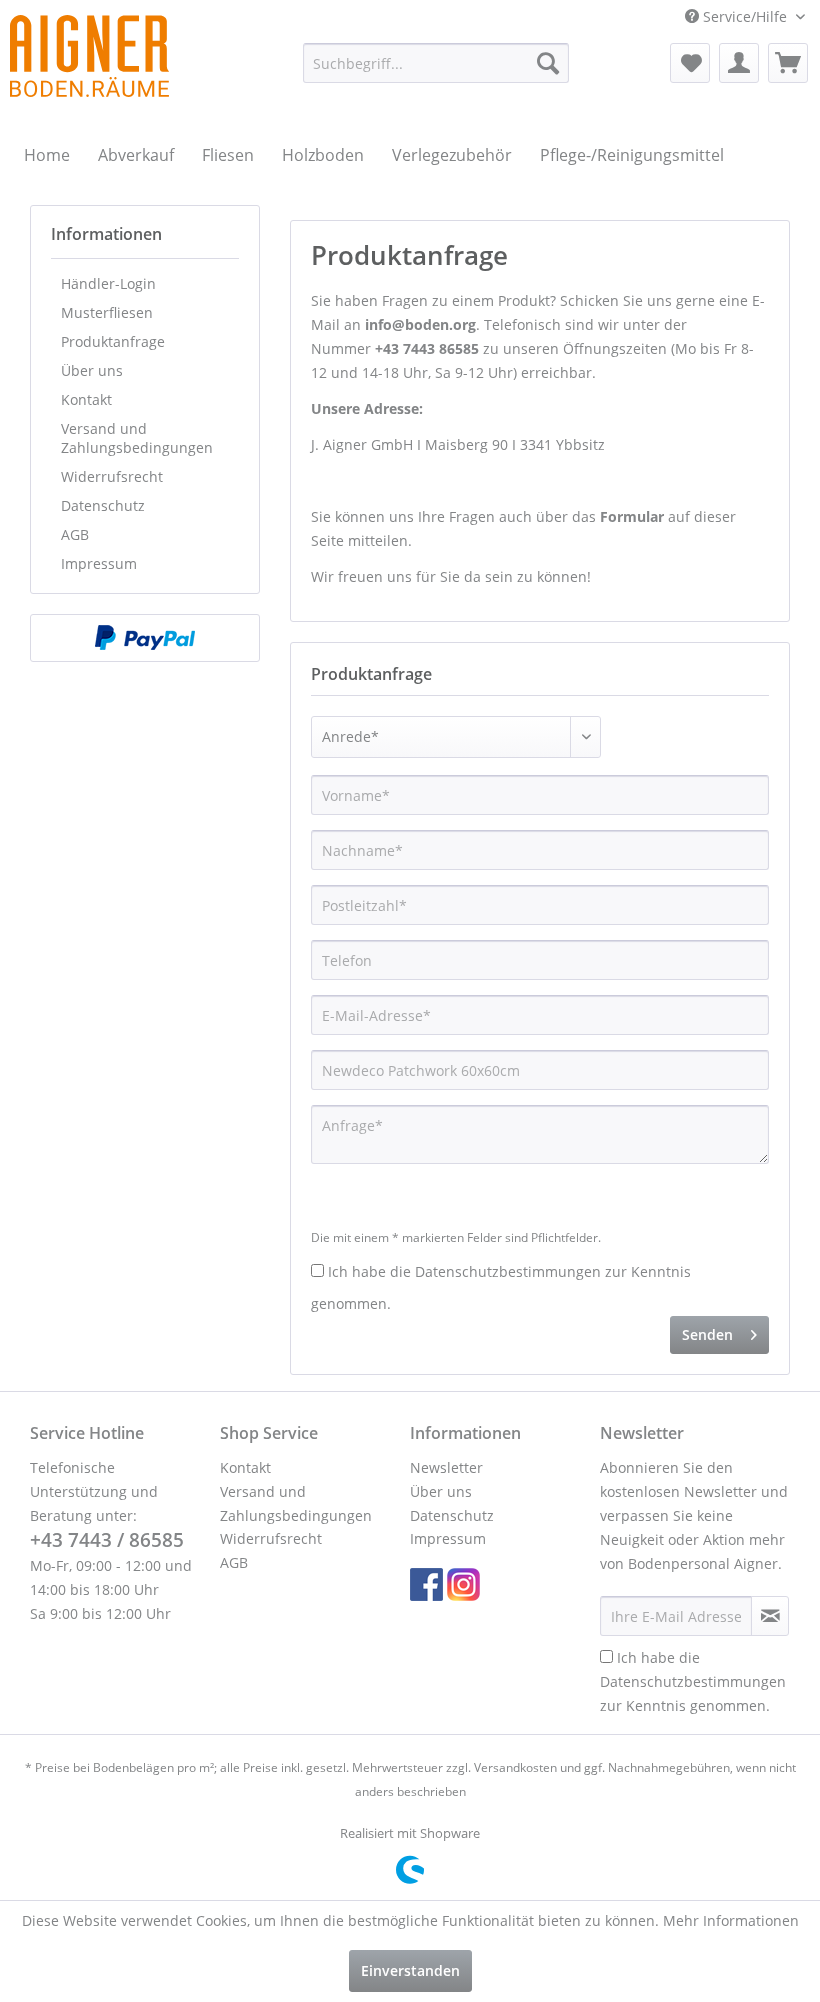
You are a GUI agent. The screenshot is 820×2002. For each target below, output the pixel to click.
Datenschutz (103, 505)
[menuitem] (436, 63)
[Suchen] (548, 63)
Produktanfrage (113, 341)
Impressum (99, 563)
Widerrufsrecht (112, 476)
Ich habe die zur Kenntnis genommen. (693, 1681)
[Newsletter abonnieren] (770, 1616)
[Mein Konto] (739, 63)
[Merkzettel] (690, 63)
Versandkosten (515, 1767)
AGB (75, 534)
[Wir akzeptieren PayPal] (145, 638)
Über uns (92, 370)
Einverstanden (410, 1970)
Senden (707, 1334)
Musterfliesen (107, 312)
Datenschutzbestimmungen (508, 1271)
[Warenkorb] (788, 63)
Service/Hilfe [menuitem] (745, 16)
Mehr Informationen (731, 1920)
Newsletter (446, 1467)
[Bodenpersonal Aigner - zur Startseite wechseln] (89, 56)
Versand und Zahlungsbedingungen (137, 438)
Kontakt (86, 399)
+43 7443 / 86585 (107, 1540)
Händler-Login (108, 283)
